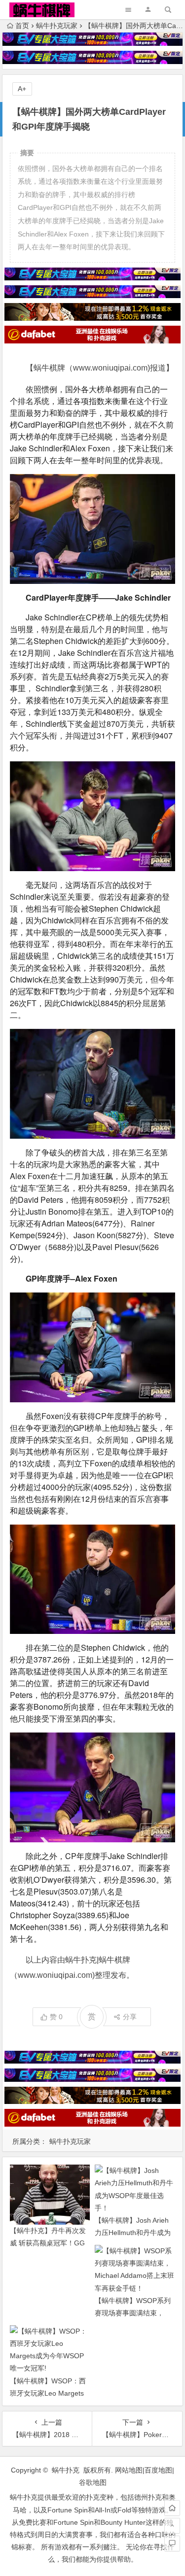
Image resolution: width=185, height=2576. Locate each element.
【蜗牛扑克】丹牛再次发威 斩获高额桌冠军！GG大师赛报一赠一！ (48, 2243)
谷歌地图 (93, 2482)
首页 (22, 26)
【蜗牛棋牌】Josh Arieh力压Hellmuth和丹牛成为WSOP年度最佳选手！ (133, 2233)
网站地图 (129, 2470)
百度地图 (158, 2470)
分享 (130, 2017)
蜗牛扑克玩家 (57, 26)
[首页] (172, 2508)
